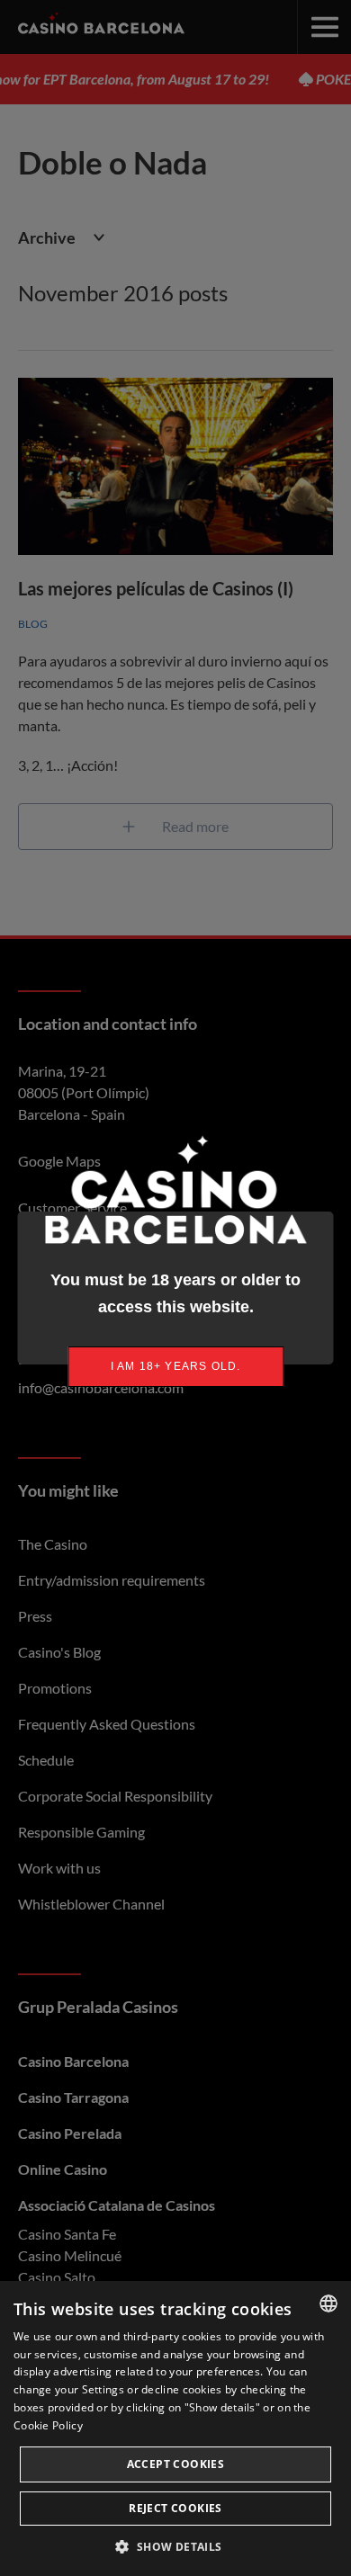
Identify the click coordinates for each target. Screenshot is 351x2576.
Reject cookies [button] (175, 2508)
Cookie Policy (48, 2425)
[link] (175, 1367)
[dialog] (175, 2428)
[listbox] (328, 2303)
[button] (175, 2546)
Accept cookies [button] (176, 2464)
